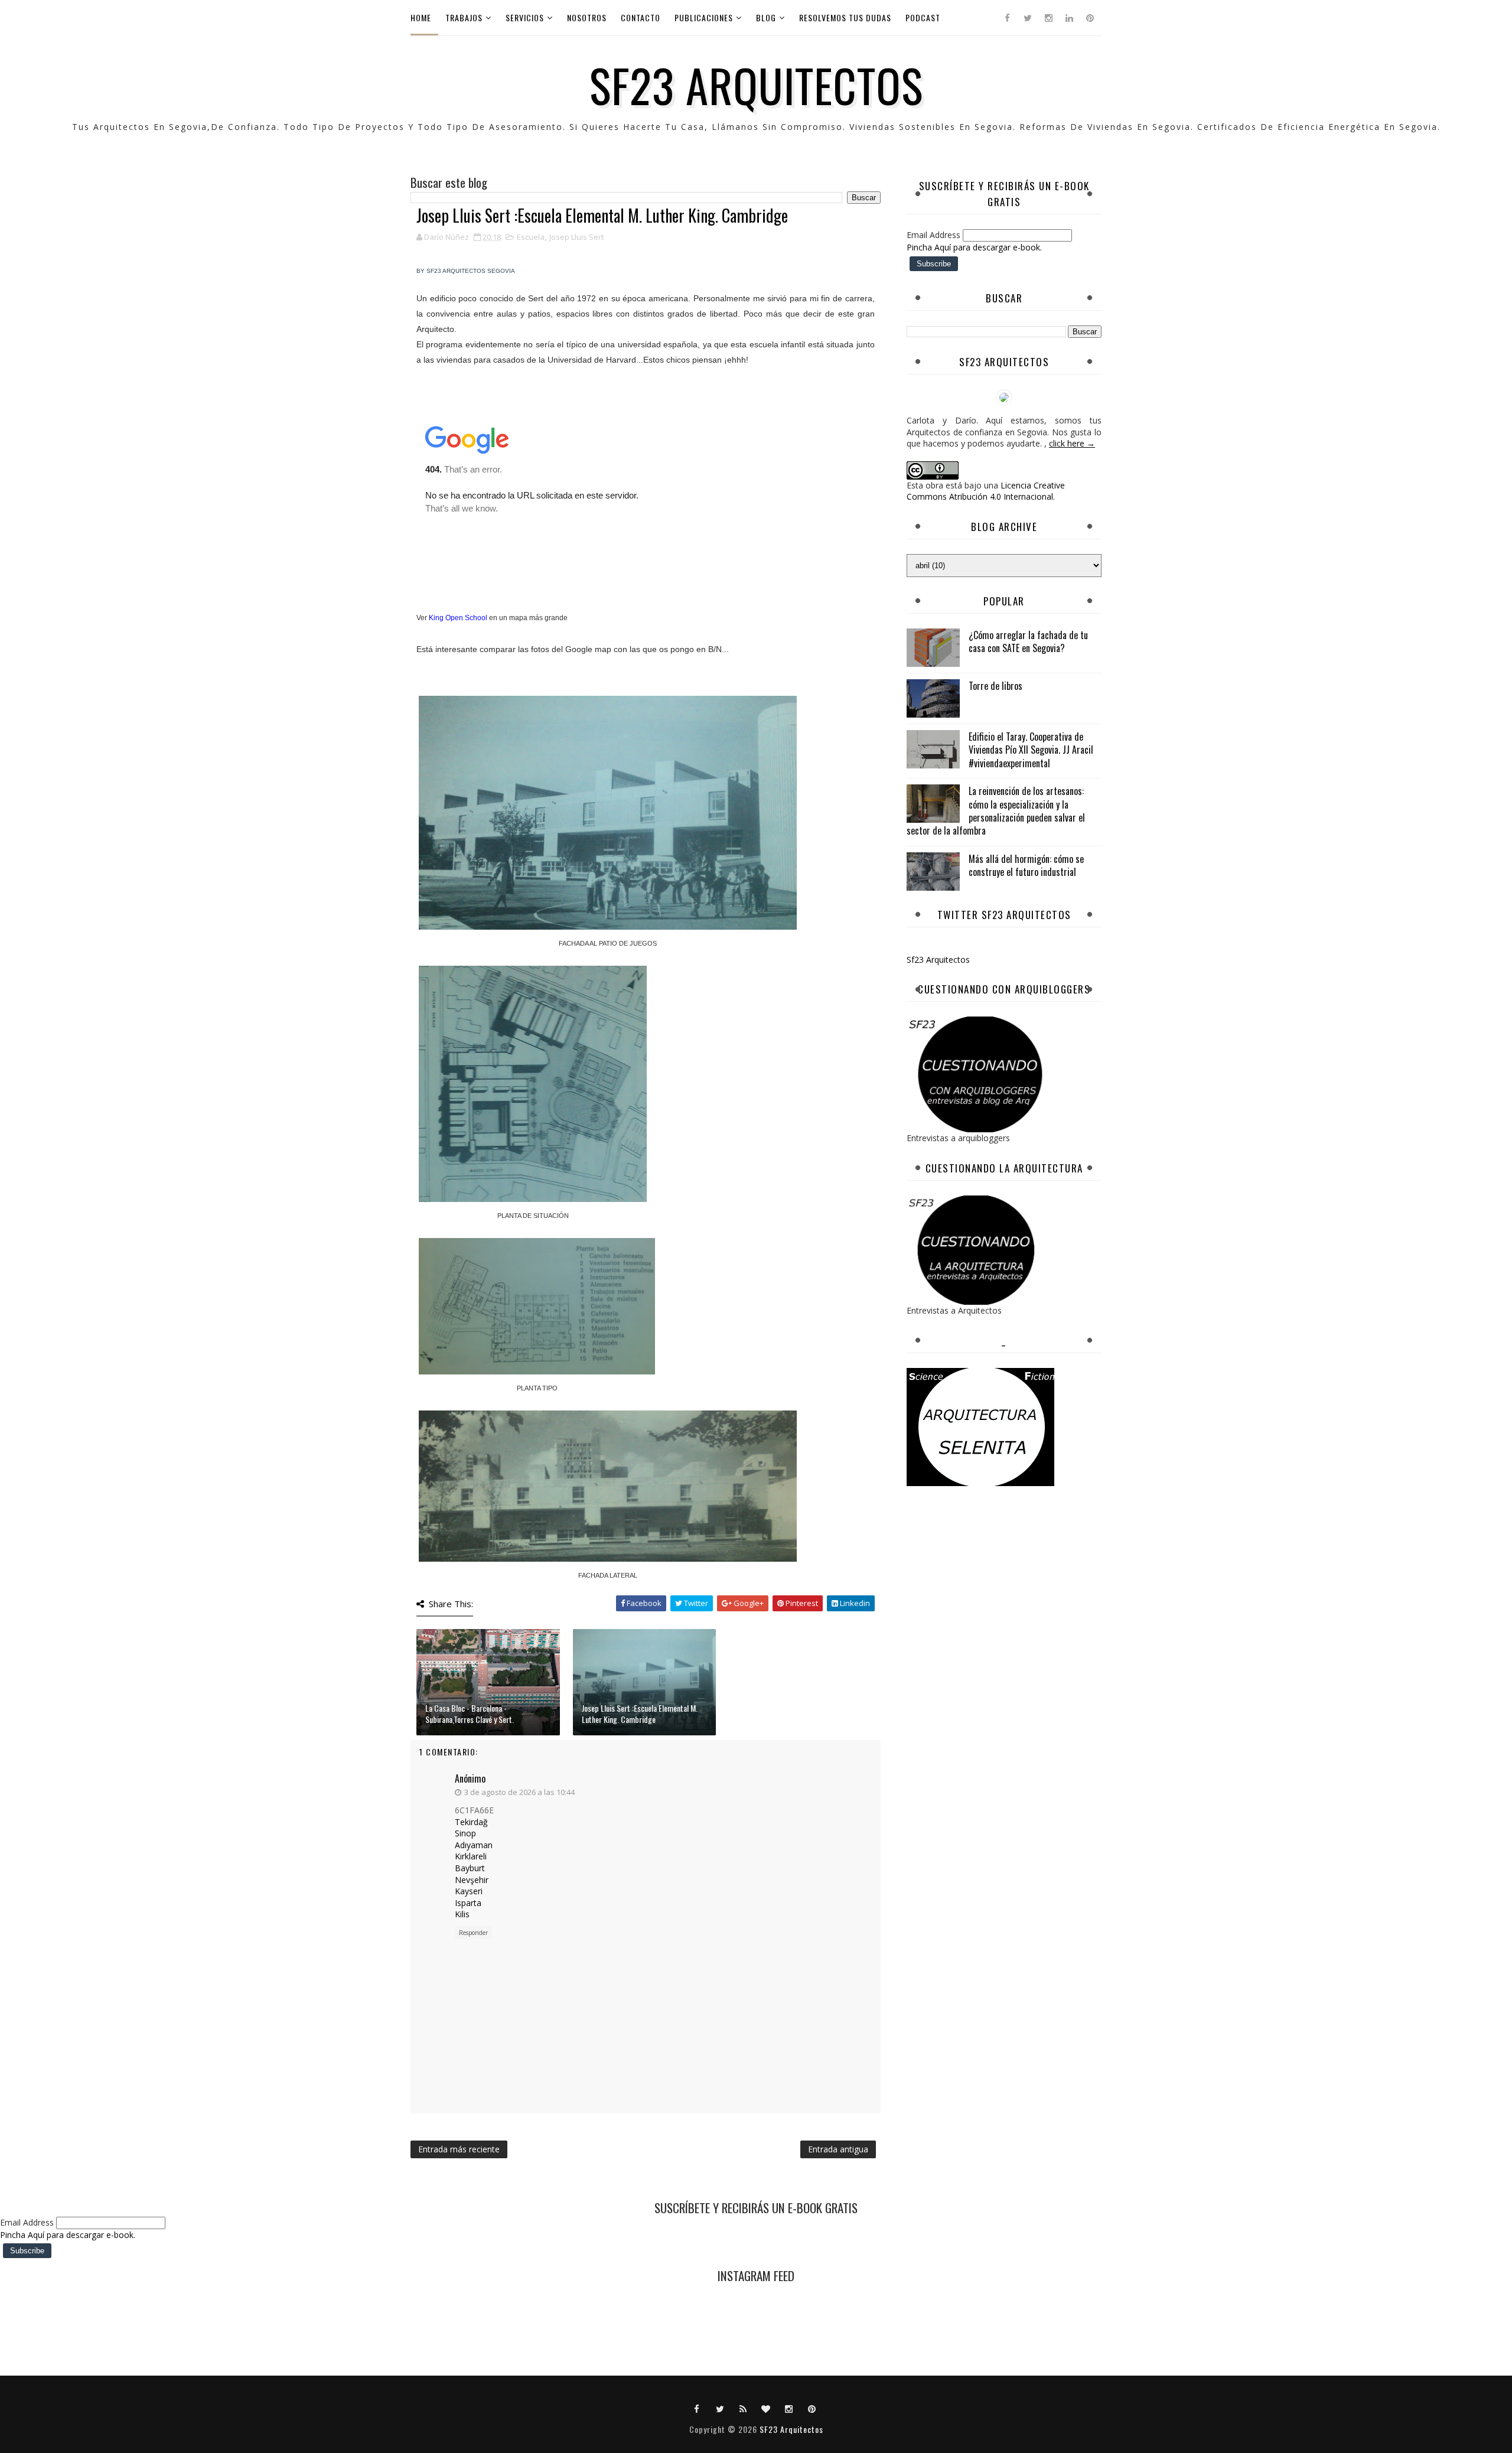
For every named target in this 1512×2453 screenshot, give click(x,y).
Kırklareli (471, 1856)
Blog (766, 17)
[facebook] (1007, 18)
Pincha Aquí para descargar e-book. (974, 247)
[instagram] (1048, 18)
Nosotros (587, 17)
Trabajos (464, 17)
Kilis (462, 1914)
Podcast (923, 17)
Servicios (525, 17)
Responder (473, 1933)
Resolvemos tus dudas (845, 17)
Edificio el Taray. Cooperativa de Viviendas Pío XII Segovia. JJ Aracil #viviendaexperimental (1031, 750)
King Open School (458, 618)
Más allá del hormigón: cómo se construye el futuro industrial (1026, 865)
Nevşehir (472, 1880)
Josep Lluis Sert (576, 237)
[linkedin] (1069, 18)
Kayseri (469, 1891)
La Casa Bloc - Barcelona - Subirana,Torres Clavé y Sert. (470, 1714)
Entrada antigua (838, 2149)
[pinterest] (1090, 18)
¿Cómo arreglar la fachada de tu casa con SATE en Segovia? (1028, 641)
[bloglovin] (766, 2408)
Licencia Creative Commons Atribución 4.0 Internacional (986, 491)
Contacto (641, 17)
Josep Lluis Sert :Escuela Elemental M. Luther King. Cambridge (640, 1714)
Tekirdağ (471, 1822)
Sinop (465, 1833)
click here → (1072, 443)
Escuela (531, 237)
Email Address (935, 235)
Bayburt (470, 1868)
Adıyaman (474, 1845)
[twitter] (1028, 18)
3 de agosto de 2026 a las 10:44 (519, 1792)
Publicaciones (704, 17)
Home (421, 17)
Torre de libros (995, 686)
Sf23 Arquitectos (938, 960)
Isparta (468, 1903)
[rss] (743, 2408)
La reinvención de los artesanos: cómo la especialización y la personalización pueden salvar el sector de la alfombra (996, 811)
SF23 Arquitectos (756, 84)
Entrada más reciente (459, 2149)
